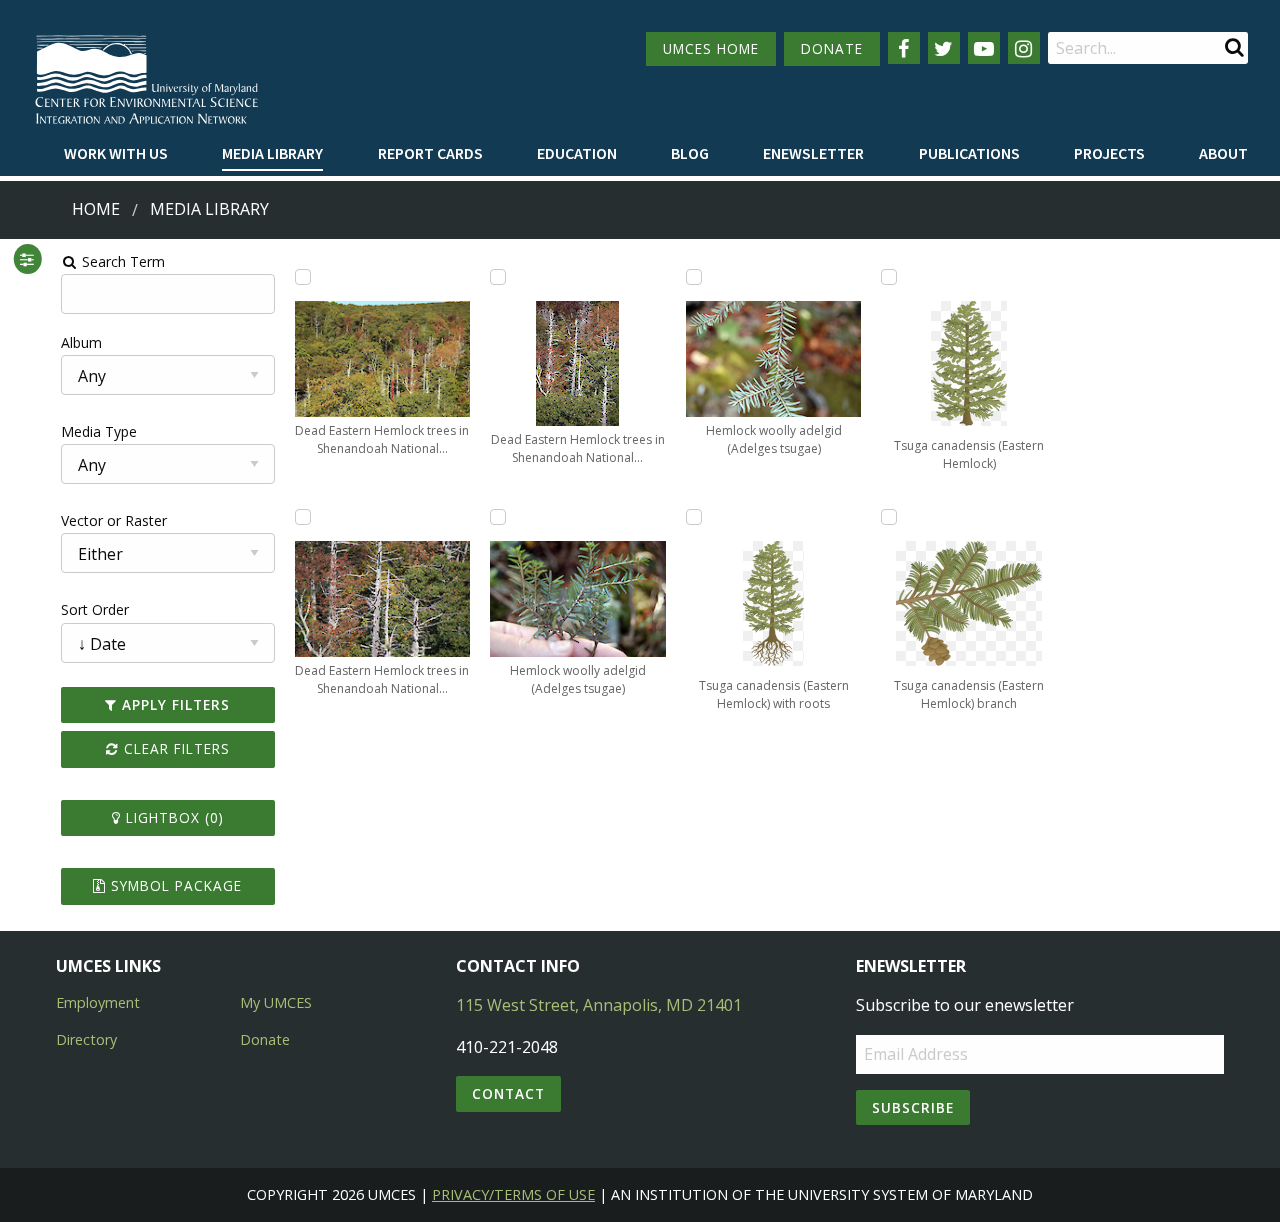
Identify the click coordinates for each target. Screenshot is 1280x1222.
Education (577, 153)
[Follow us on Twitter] (944, 48)
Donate (265, 1039)
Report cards (430, 153)
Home (96, 209)
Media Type (99, 431)
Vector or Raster (114, 520)
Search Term (121, 261)
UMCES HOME (711, 48)
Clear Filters (174, 748)
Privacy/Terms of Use (513, 1194)
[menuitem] (116, 154)
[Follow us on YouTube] (984, 48)
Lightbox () (172, 817)
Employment (98, 1002)
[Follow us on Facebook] (904, 48)
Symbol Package (174, 885)
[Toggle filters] (27, 259)
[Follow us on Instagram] (1024, 48)
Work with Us (116, 153)
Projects (1109, 153)
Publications (969, 153)
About (1223, 153)
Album (81, 342)
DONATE (832, 48)
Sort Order (95, 609)
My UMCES (276, 1002)
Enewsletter (813, 153)
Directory (86, 1039)
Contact (508, 1093)
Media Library (272, 153)
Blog (690, 153)
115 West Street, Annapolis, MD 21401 (599, 1005)
